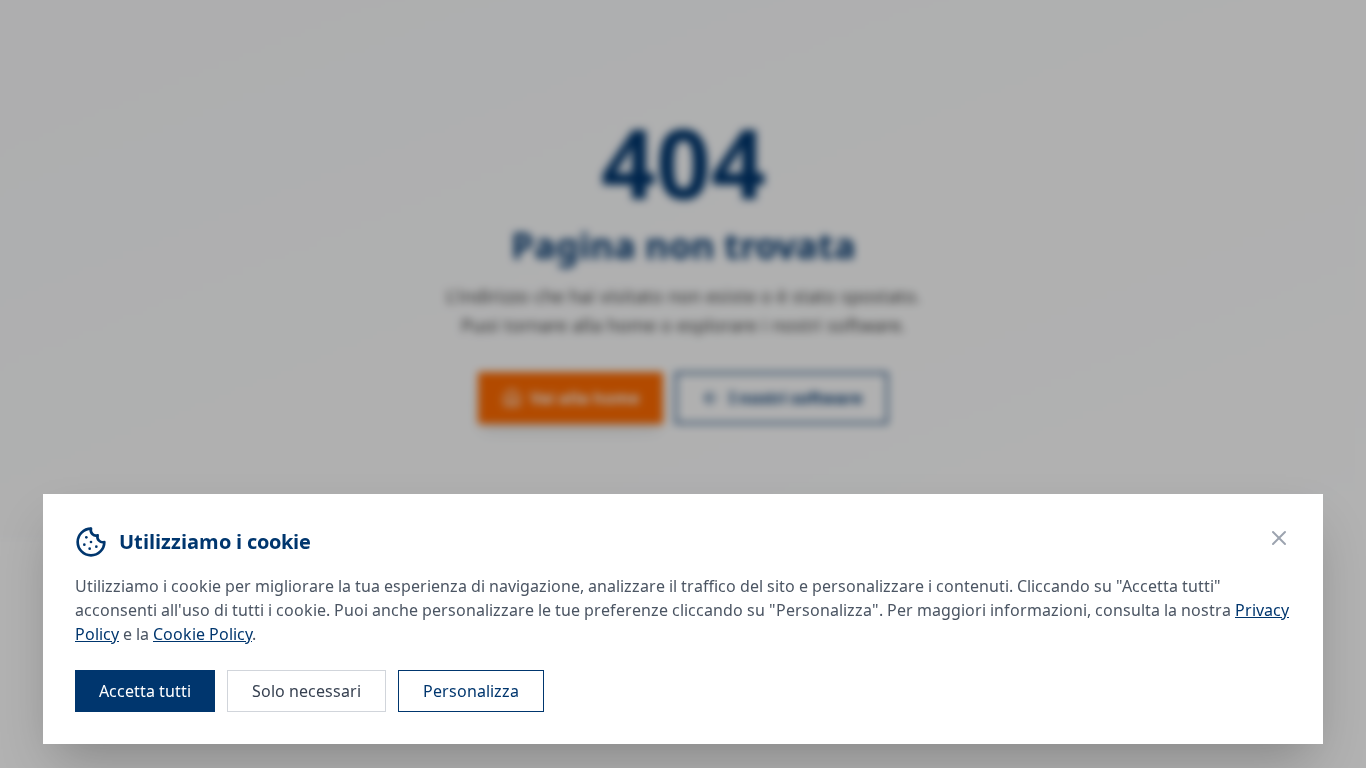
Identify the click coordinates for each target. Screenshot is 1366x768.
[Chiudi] (1279, 538)
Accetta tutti (145, 691)
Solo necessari (306, 691)
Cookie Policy (202, 634)
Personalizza (471, 691)
